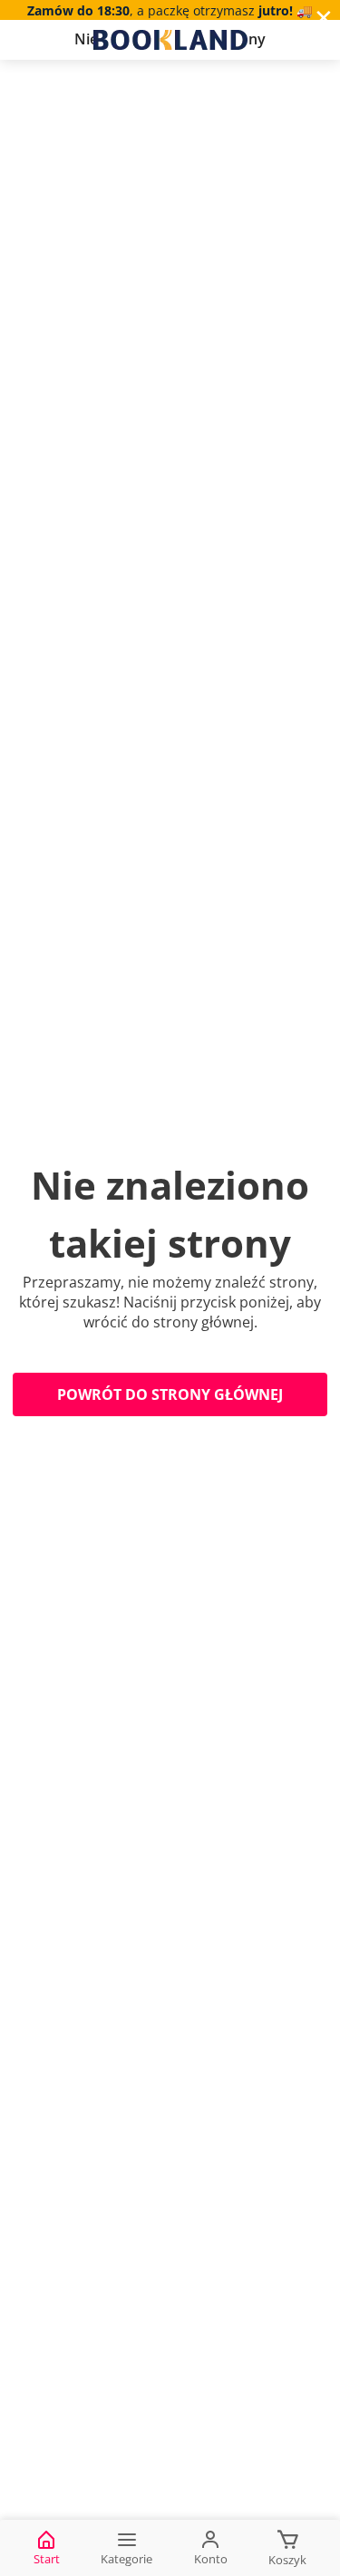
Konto (211, 2559)
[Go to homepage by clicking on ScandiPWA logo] (170, 40)
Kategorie (126, 2559)
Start (47, 2559)
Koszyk (287, 2560)
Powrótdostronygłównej (170, 1394)
